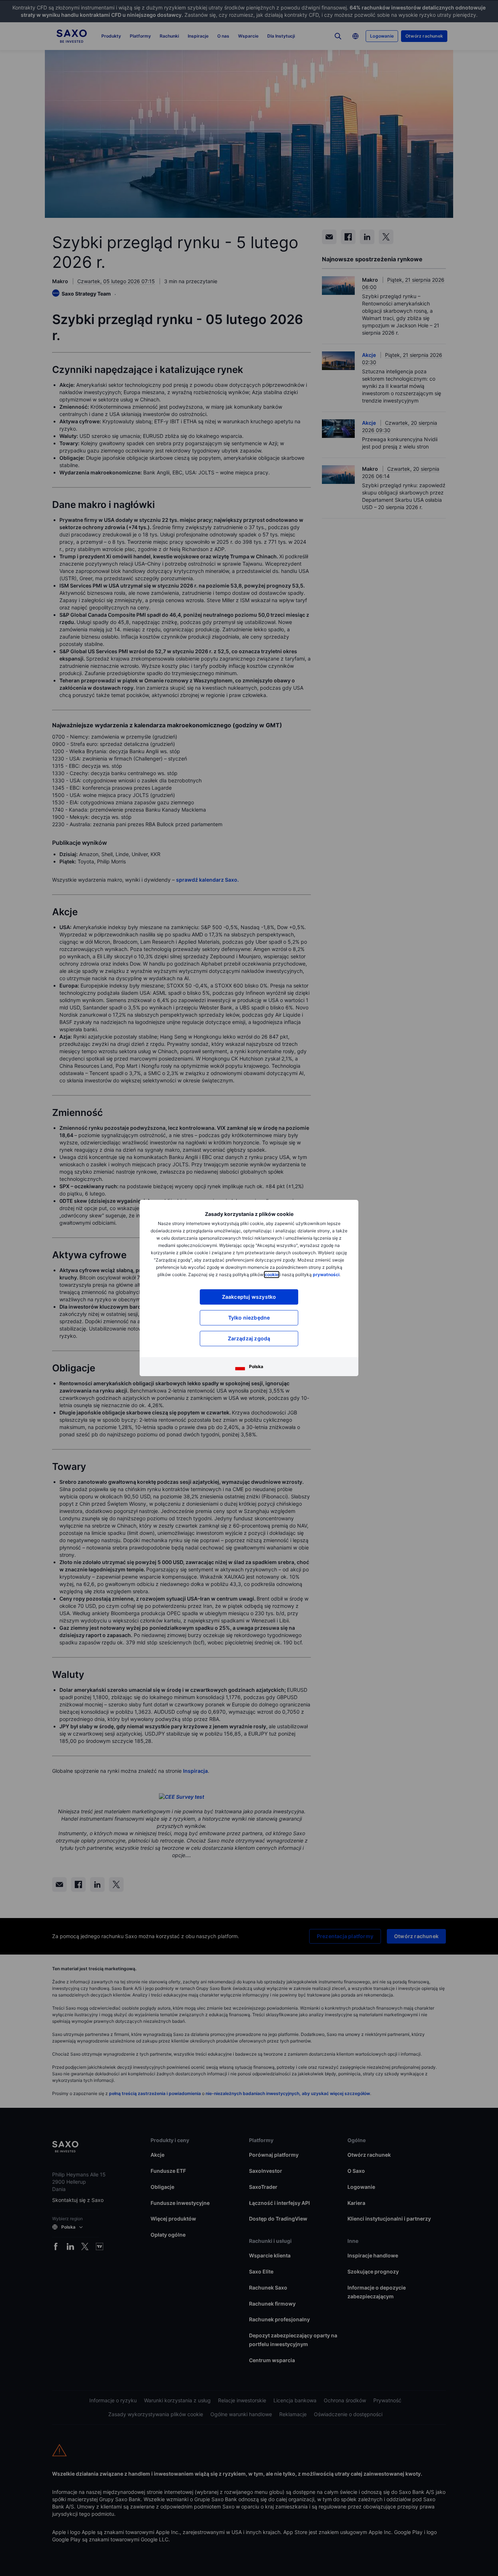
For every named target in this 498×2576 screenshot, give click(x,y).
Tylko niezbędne (249, 1318)
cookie (272, 1274)
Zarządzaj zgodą (249, 1338)
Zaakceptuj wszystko (249, 1297)
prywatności (326, 1274)
